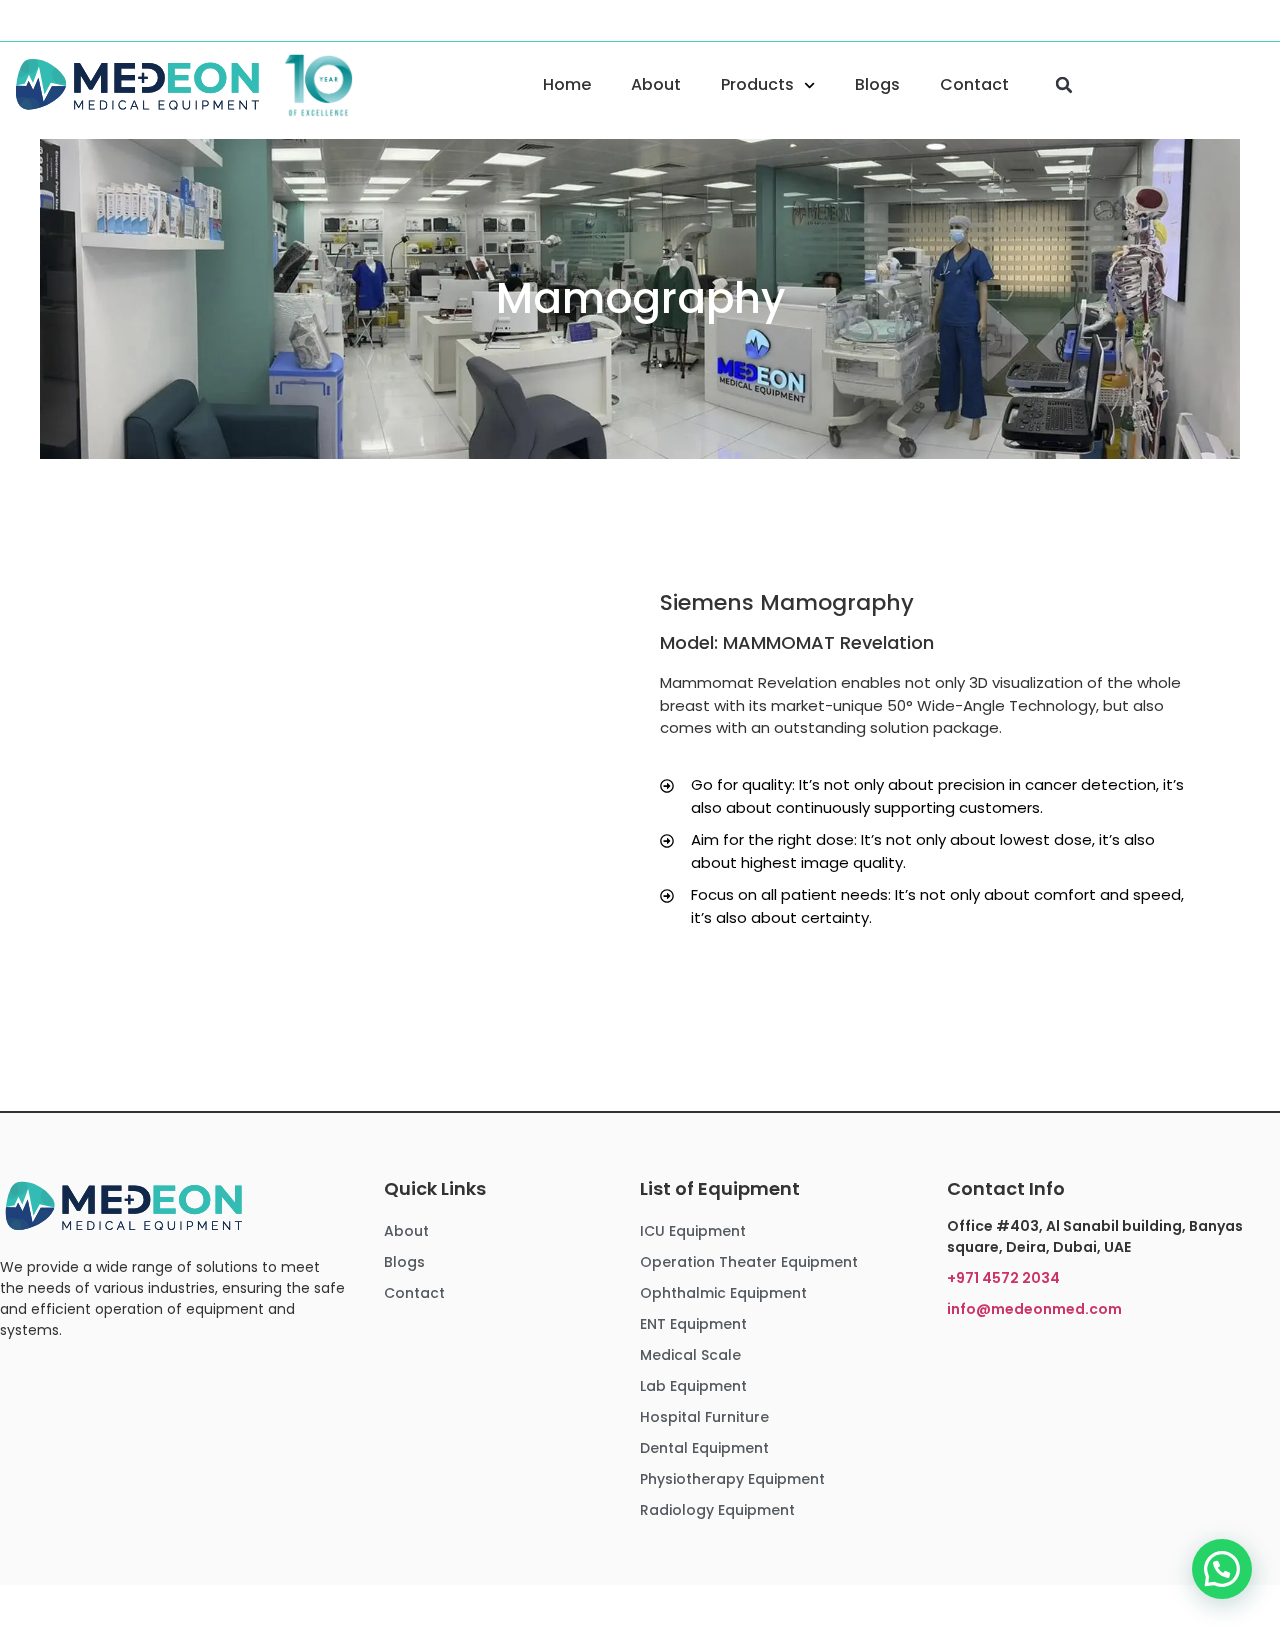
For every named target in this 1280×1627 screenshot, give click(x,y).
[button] (1064, 85)
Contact (974, 84)
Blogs (877, 84)
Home (567, 84)
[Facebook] (19, 19)
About (656, 84)
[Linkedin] (85, 19)
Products (757, 84)
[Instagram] (52, 19)
